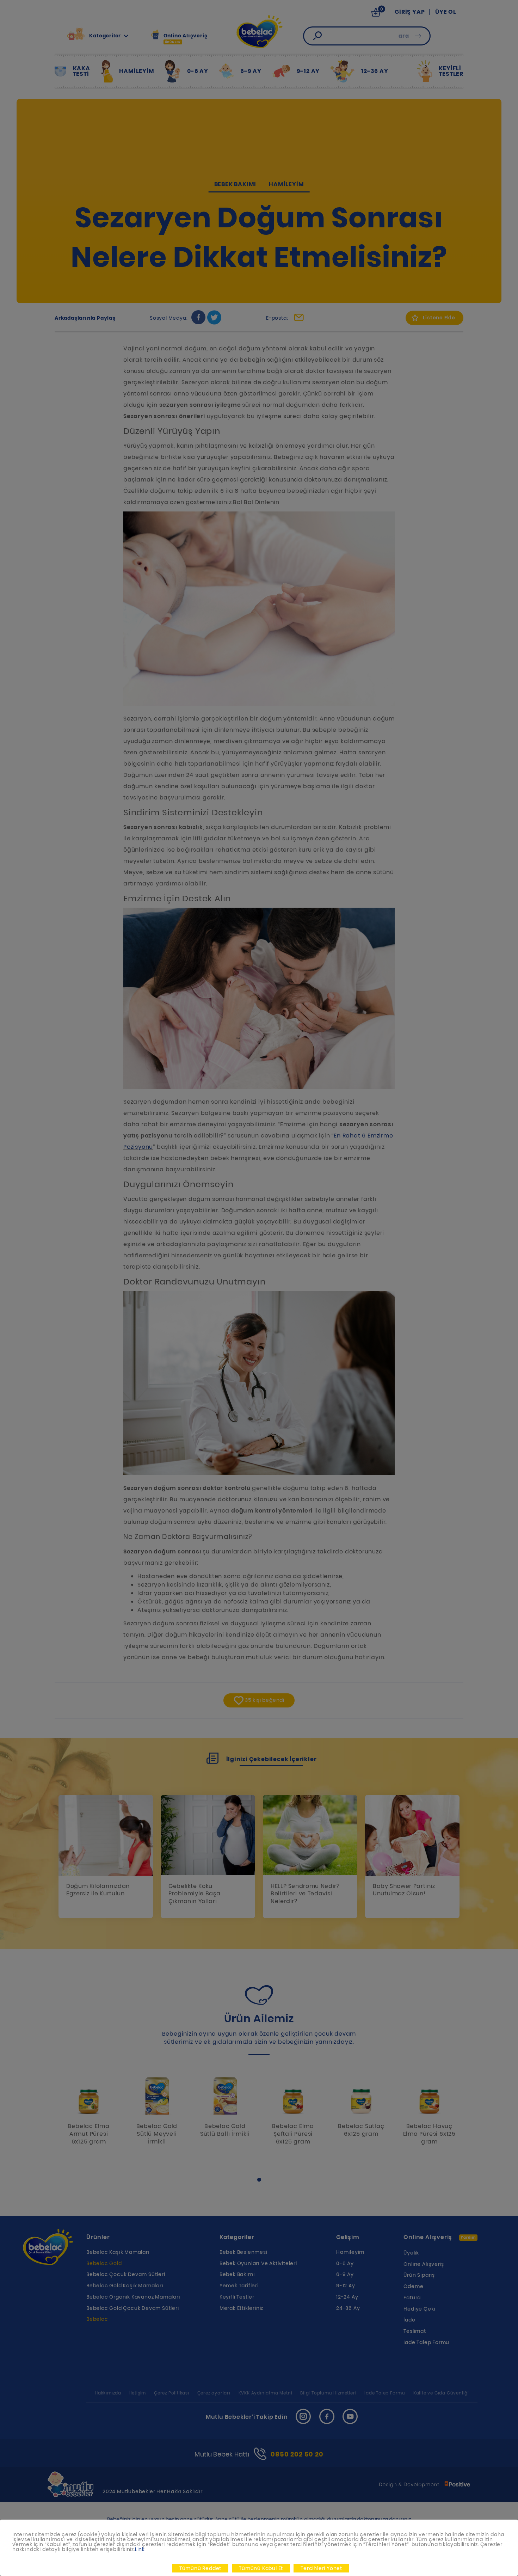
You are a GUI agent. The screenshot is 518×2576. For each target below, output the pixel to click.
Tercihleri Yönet (321, 2568)
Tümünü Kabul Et (261, 2568)
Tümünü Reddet (200, 2568)
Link (140, 2549)
